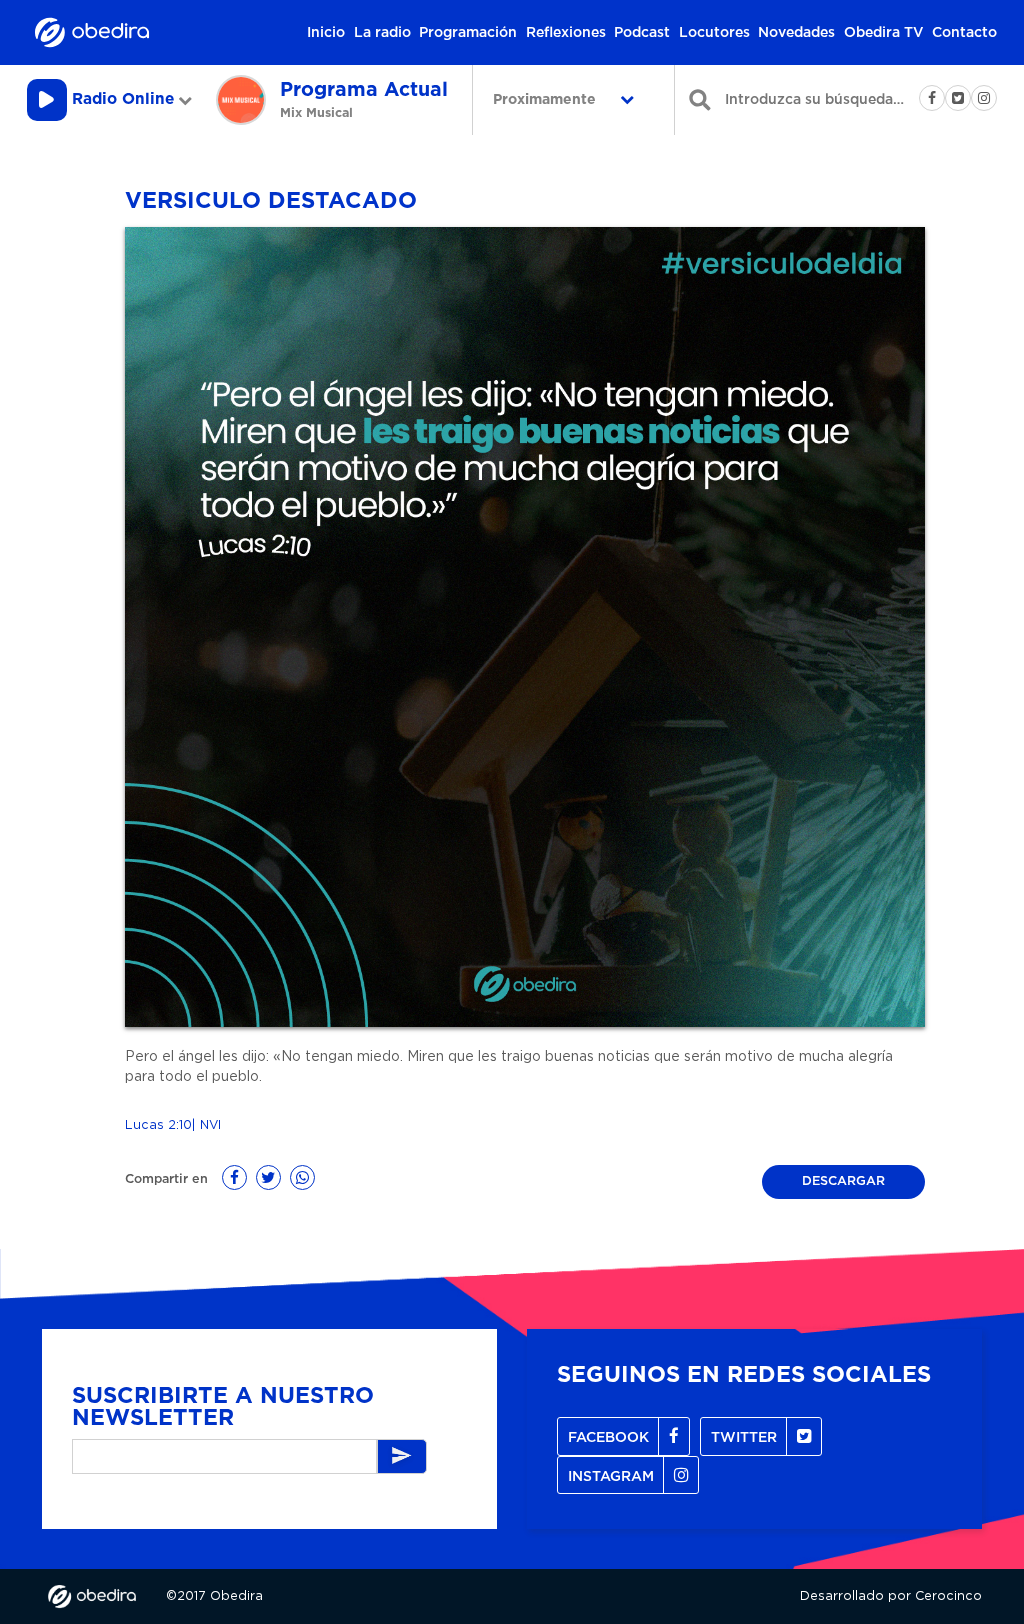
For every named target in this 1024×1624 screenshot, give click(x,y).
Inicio (326, 33)
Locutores (714, 33)
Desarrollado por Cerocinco (891, 1596)
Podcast (642, 33)
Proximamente (546, 100)
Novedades (796, 33)
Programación (468, 33)
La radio (382, 33)
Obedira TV (884, 33)
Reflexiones (566, 33)
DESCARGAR (843, 1181)
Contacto (964, 33)
